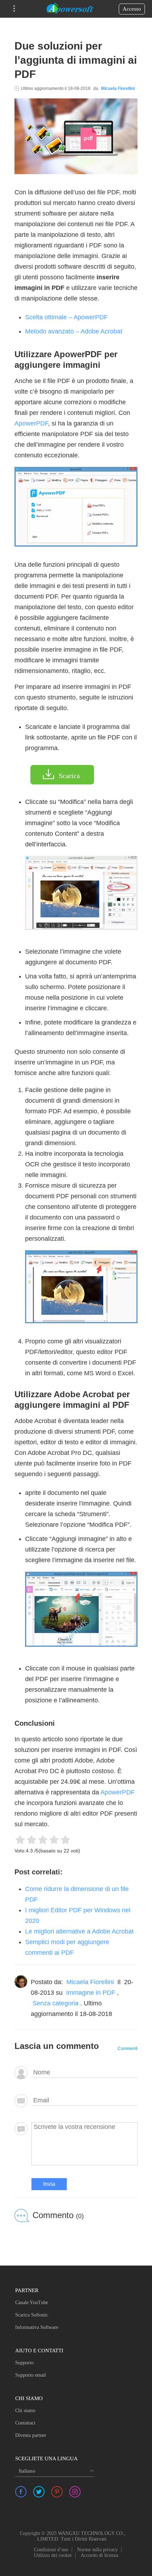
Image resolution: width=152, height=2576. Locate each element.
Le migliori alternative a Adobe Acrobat (79, 1931)
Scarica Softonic (32, 2315)
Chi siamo (25, 2411)
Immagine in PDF (91, 1993)
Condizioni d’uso (51, 2550)
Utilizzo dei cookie (53, 2555)
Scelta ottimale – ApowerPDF (66, 317)
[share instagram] (75, 2492)
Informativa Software (37, 2327)
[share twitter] (39, 2492)
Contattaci (25, 2423)
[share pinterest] (57, 2492)
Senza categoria (55, 2003)
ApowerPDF (31, 423)
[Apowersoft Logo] (70, 9)
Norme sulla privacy (97, 2550)
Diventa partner (31, 2435)
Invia (49, 2184)
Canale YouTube (32, 2303)
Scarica (69, 776)
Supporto (24, 2363)
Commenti (128, 2049)
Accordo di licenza (99, 2555)
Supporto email (31, 2375)
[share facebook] (21, 2492)
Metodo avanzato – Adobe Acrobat (74, 331)
